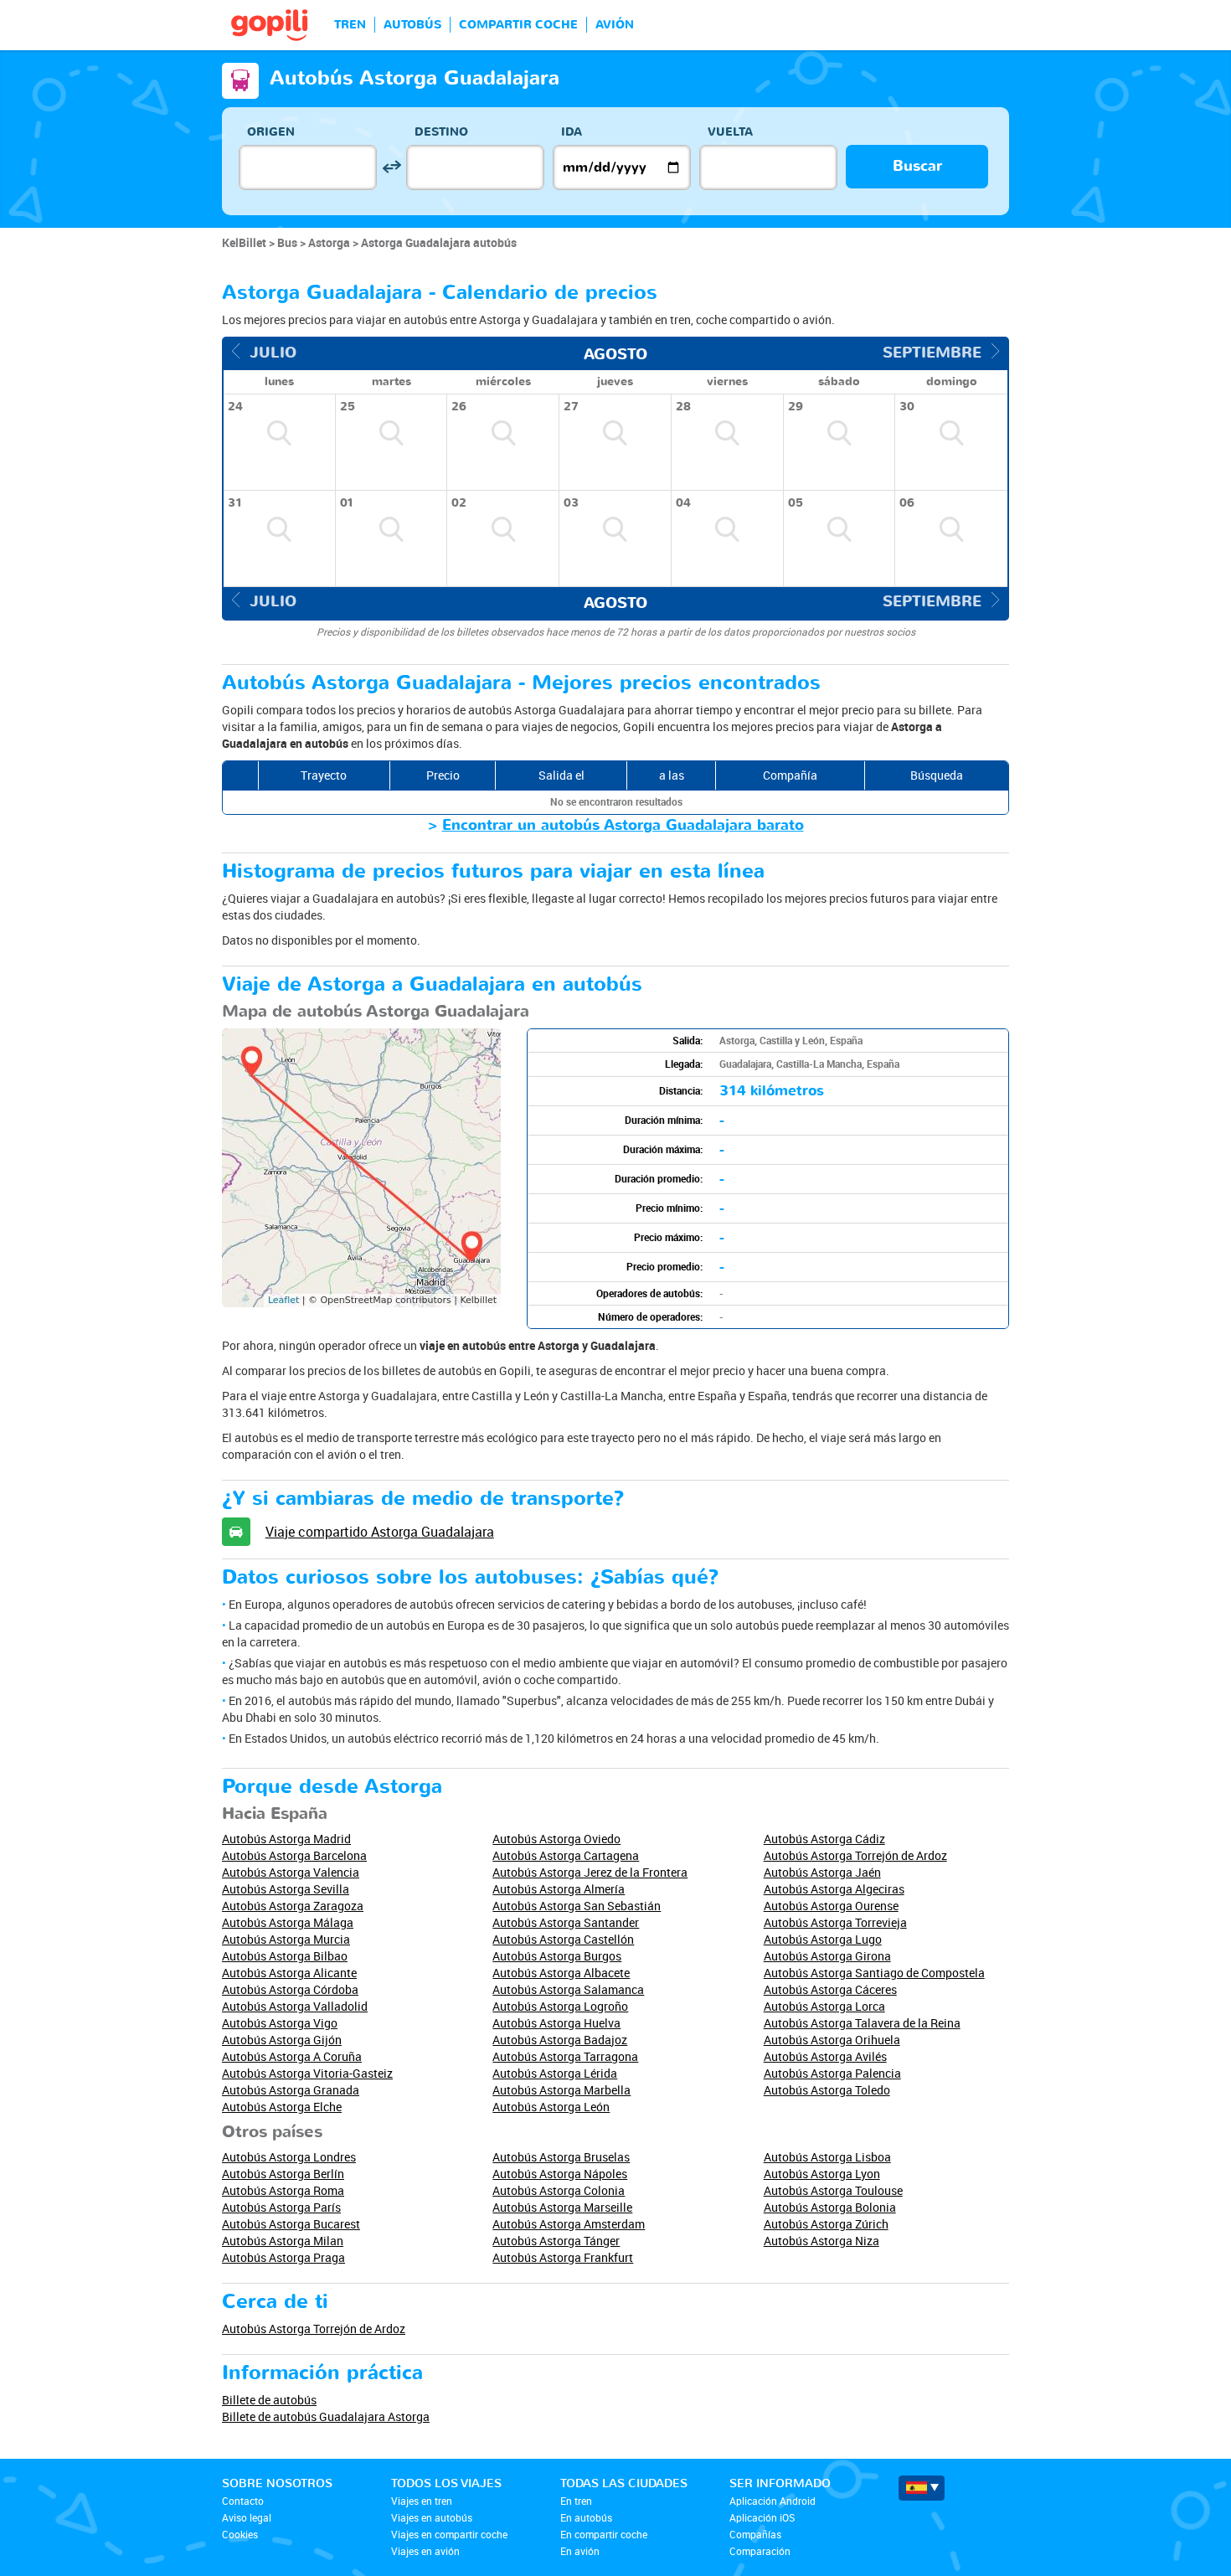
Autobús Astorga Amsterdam (569, 2224)
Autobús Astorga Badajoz (560, 2040)
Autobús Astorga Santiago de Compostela (874, 1973)
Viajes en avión (425, 2551)
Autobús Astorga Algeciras (834, 1889)
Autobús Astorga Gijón (282, 2040)
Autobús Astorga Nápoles (560, 2174)
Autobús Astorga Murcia (286, 1939)
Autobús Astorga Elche (282, 2107)
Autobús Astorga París (281, 2207)
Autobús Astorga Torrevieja (835, 1922)
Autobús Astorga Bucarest (291, 2224)
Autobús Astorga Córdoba (290, 1989)
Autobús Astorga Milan (283, 2241)
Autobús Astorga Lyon (822, 2174)
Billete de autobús (269, 2400)
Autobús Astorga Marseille (562, 2207)
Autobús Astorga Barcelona (294, 1855)
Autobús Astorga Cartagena (566, 1855)
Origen (271, 132)
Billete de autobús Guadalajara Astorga (326, 2416)
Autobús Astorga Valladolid (295, 2006)
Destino (441, 132)
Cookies (240, 2534)
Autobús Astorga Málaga (288, 1922)
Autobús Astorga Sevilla (286, 1889)
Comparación (760, 2551)
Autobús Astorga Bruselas (561, 2157)
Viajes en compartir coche (449, 2534)
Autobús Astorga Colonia (559, 2190)
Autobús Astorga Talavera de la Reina (862, 2023)
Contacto (243, 2501)
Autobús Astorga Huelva (556, 2023)
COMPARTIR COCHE (518, 25)
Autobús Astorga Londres (289, 2157)
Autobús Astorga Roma (283, 2190)
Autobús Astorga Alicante (289, 1973)
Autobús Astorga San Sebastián (577, 1906)
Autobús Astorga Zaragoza (293, 1906)
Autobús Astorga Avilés (825, 2056)
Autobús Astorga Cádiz (824, 1839)
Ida (572, 132)
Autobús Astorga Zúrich (826, 2224)
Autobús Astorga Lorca (824, 2006)
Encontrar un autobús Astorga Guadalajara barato (623, 825)
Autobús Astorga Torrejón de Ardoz (855, 1855)
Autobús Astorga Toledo (827, 2090)
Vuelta (730, 132)
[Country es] (922, 2488)
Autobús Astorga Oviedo (556, 1839)
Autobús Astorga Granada (291, 2090)
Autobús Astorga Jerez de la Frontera (590, 1872)
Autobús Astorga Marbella (561, 2090)
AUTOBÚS (412, 25)
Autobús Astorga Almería (559, 1889)
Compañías (755, 2534)
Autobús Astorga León (551, 2107)
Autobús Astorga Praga (283, 2257)
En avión (580, 2551)
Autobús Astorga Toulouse (833, 2190)
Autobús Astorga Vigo (280, 2023)
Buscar (917, 166)
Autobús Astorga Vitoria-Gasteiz (307, 2073)
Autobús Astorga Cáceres (830, 1989)
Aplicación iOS (762, 2517)
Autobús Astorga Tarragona (565, 2056)
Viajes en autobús (432, 2517)
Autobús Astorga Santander (566, 1922)
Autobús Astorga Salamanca (568, 1989)
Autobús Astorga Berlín (283, 2174)
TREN (350, 25)
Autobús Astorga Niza (822, 2241)
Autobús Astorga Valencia (291, 1872)
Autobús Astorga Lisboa (827, 2157)
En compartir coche (604, 2534)
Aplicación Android (773, 2501)
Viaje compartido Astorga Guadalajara (380, 1532)
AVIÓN (615, 25)
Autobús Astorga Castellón (563, 1939)
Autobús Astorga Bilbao (285, 1956)
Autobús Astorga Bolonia (830, 2207)
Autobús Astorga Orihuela (832, 2040)
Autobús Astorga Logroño (560, 2006)
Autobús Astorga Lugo (823, 1939)
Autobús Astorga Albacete (561, 1973)
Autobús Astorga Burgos (557, 1956)
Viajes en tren (422, 2501)
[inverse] (391, 167)
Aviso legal (247, 2517)
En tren (576, 2501)
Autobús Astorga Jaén (822, 1872)
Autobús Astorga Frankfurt (563, 2257)
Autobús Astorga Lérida (555, 2073)
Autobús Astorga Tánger (556, 2241)
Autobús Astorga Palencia (832, 2073)
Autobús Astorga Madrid (286, 1839)
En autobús (586, 2517)
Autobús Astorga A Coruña (292, 2056)
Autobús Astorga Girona (827, 1956)
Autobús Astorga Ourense (831, 1906)
